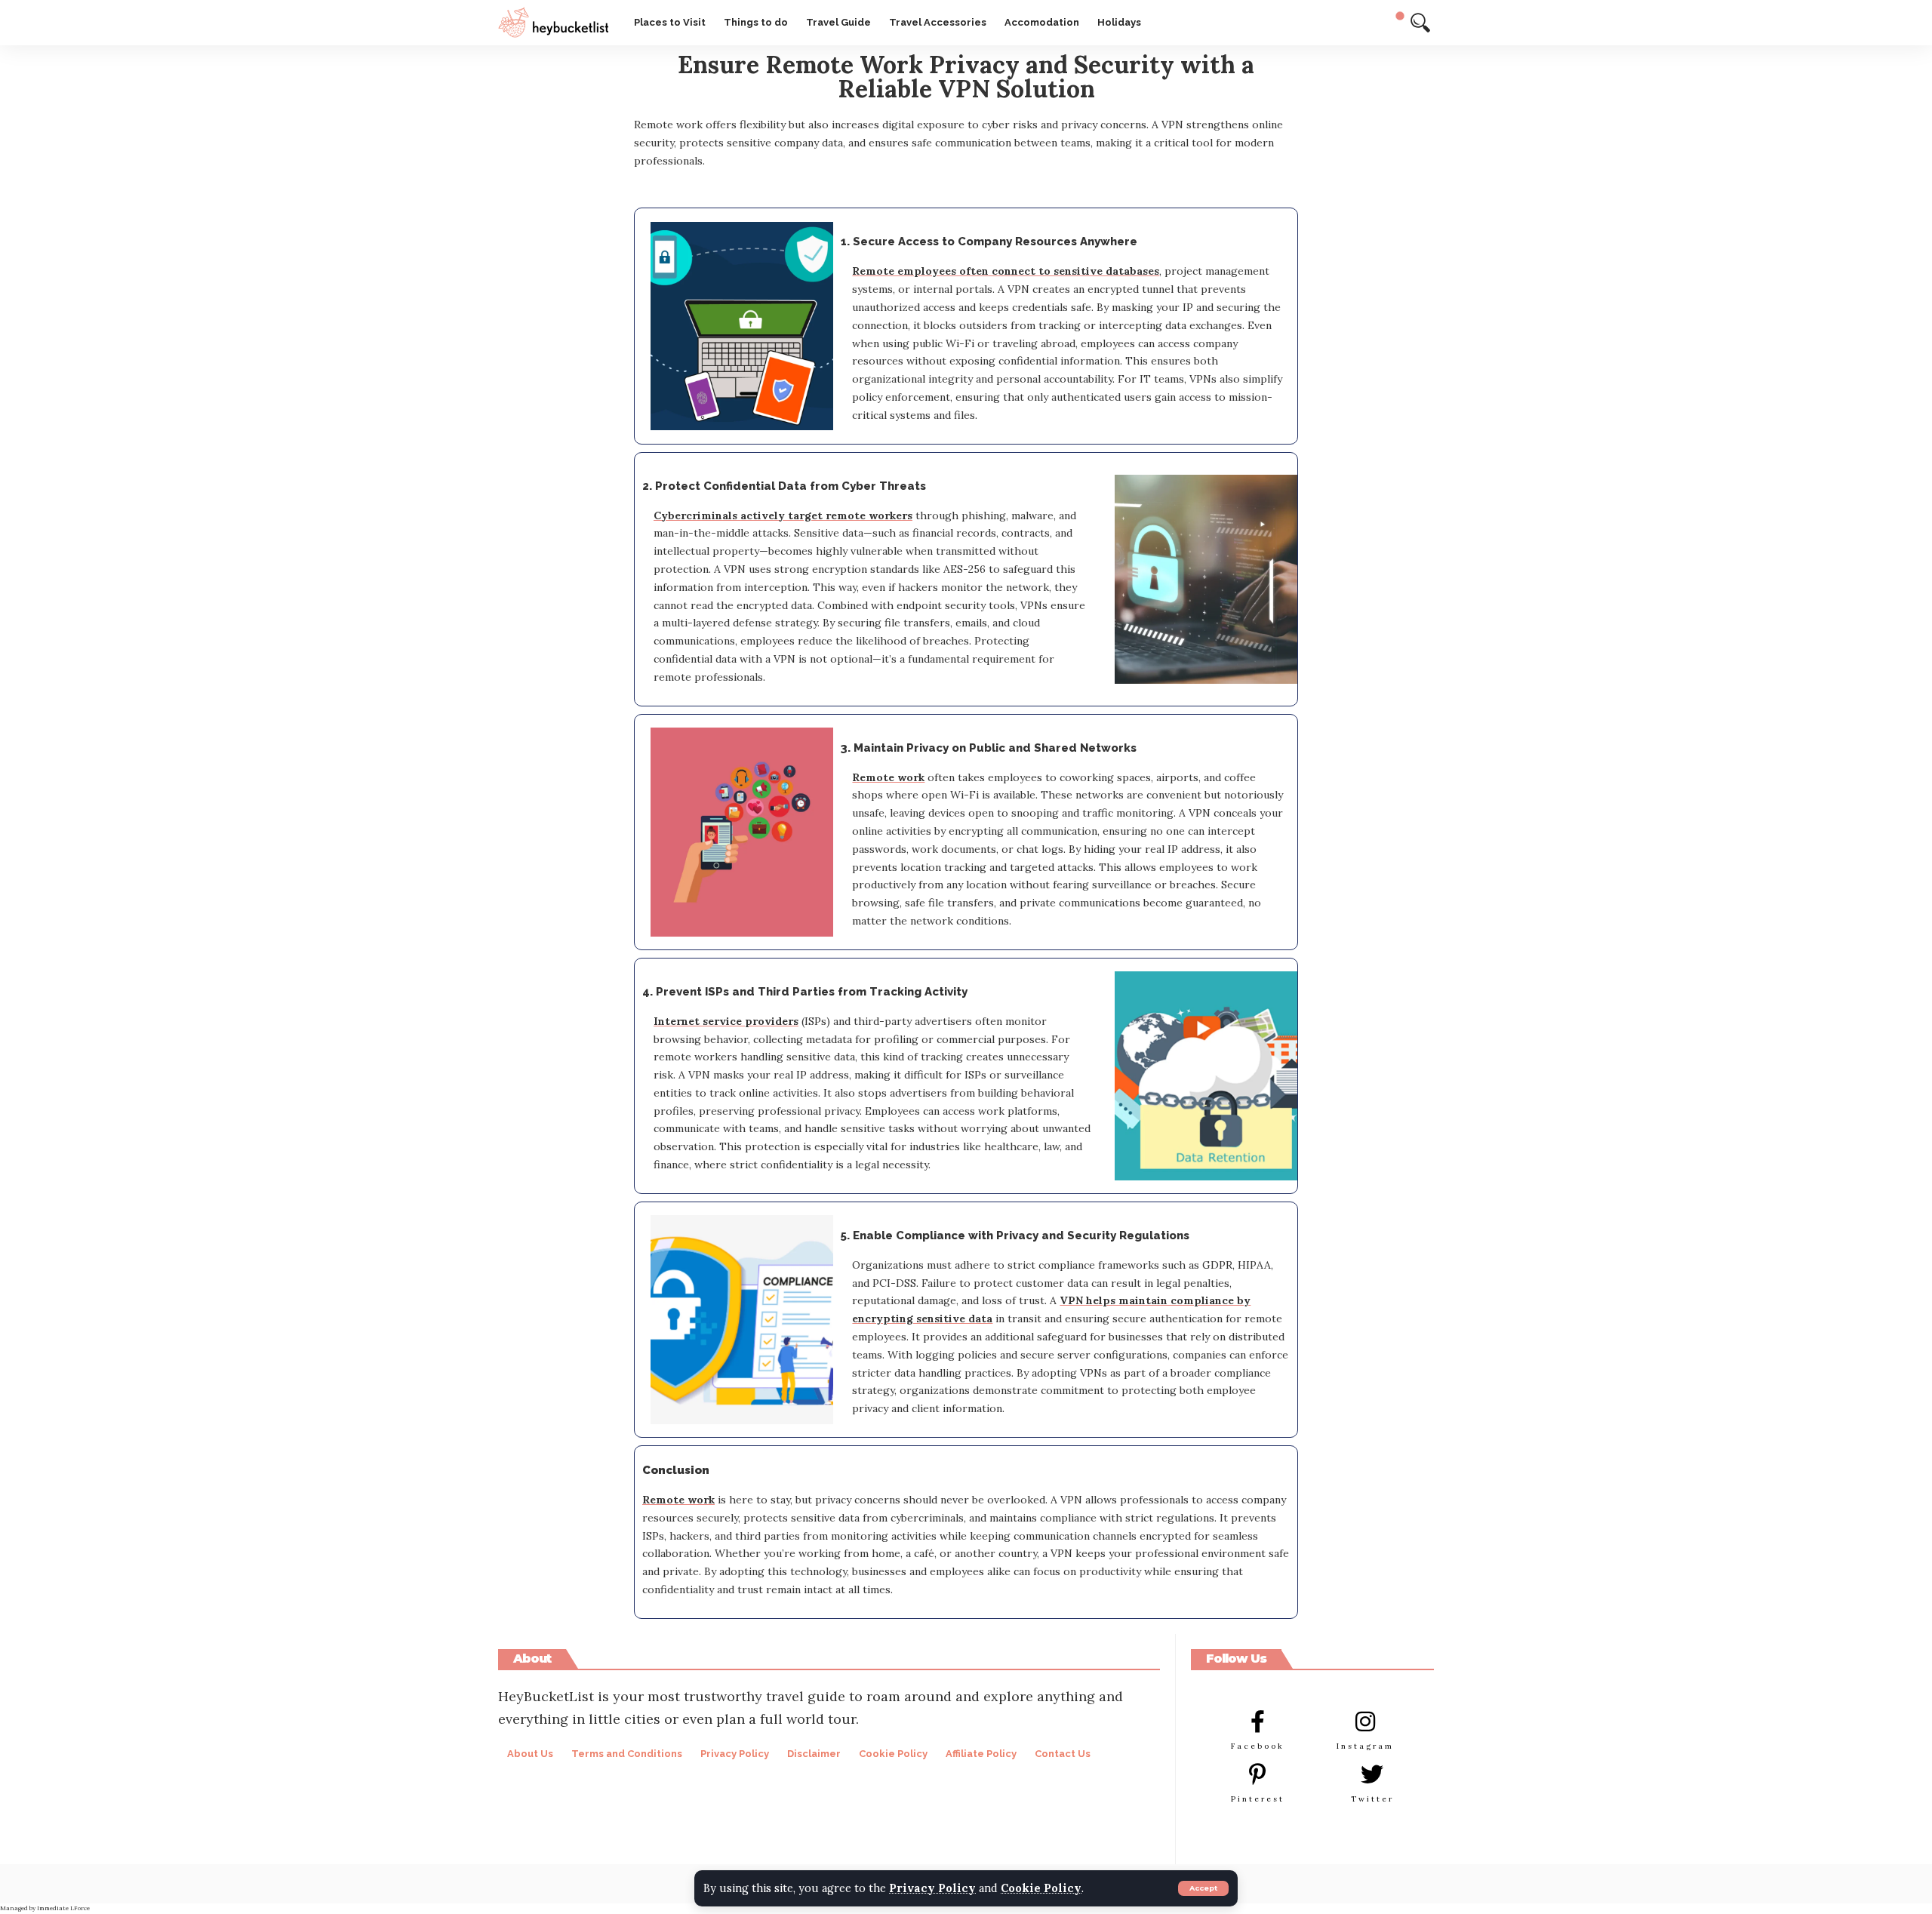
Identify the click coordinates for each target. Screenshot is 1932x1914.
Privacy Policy (932, 1888)
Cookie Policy (1041, 1888)
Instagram (1365, 1746)
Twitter (1372, 1799)
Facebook (1258, 1746)
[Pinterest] (1257, 1774)
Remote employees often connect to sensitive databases (1006, 271)
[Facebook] (1257, 1722)
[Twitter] (1372, 1774)
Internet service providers (726, 1021)
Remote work (888, 777)
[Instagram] (1365, 1722)
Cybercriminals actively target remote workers (783, 515)
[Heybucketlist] (554, 23)
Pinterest (1258, 1799)
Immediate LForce (63, 1908)
